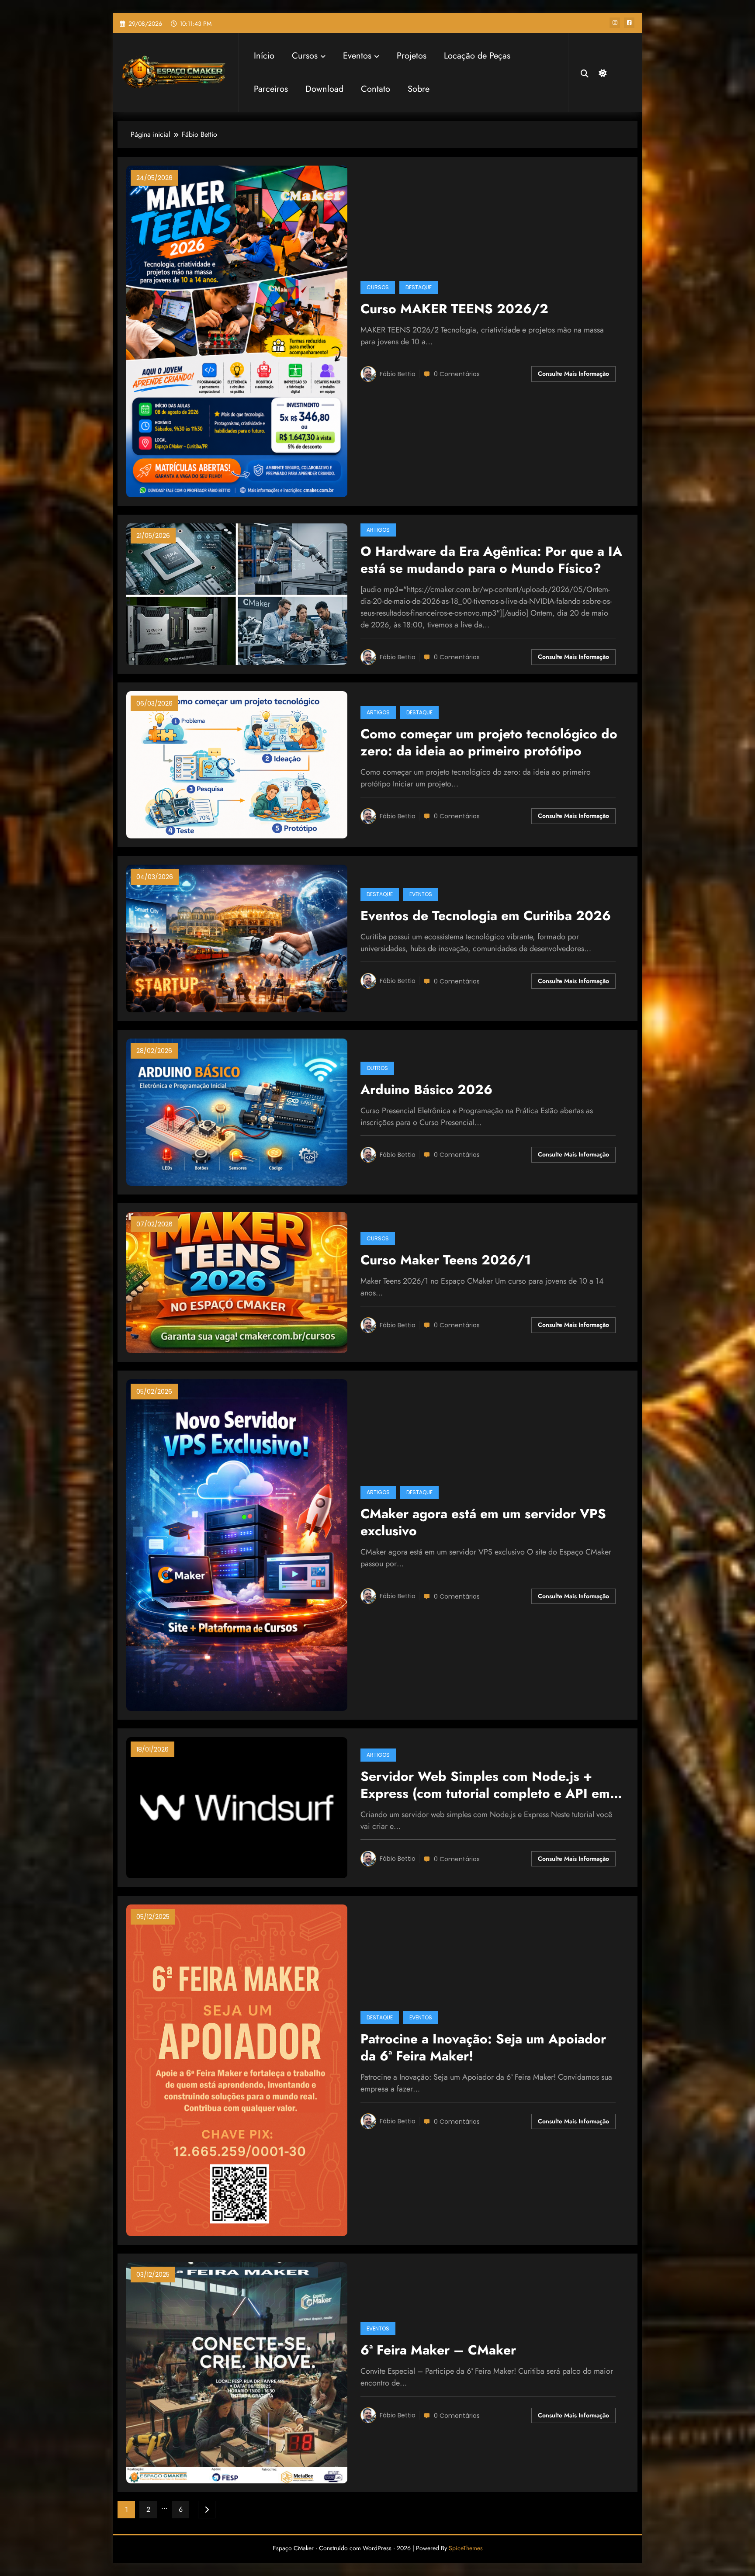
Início (264, 56)
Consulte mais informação (573, 374)
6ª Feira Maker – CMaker (438, 2350)
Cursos (305, 56)
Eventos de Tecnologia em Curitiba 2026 (486, 916)
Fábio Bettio (398, 374)
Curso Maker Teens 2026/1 (446, 1260)
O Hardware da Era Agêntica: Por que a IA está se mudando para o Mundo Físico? (491, 560)
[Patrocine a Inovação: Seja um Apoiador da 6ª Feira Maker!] (237, 2069)
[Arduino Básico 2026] (237, 1111)
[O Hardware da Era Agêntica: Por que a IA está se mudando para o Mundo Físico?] (237, 594)
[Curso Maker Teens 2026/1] (237, 1282)
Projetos (412, 56)
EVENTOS (421, 894)
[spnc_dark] (602, 72)
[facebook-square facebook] (629, 23)
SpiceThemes (466, 2548)
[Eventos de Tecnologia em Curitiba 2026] (237, 938)
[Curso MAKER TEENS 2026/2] (237, 331)
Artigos (378, 530)
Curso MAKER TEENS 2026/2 (454, 309)
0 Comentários (457, 374)
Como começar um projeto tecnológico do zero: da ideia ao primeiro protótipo (489, 743)
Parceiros (271, 89)
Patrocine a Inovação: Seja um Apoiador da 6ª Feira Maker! (483, 2048)
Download (324, 89)
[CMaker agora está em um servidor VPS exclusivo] (237, 1544)
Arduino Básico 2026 (426, 1090)
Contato (376, 89)
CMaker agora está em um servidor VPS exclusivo (483, 1523)
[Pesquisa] (585, 73)
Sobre (419, 89)
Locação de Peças (477, 56)
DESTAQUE (419, 287)
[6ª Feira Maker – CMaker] (237, 2372)
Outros (377, 1068)
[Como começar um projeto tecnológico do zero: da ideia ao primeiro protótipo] (237, 764)
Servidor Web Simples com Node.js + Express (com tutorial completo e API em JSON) (485, 1786)
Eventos (357, 56)
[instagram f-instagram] (615, 23)
